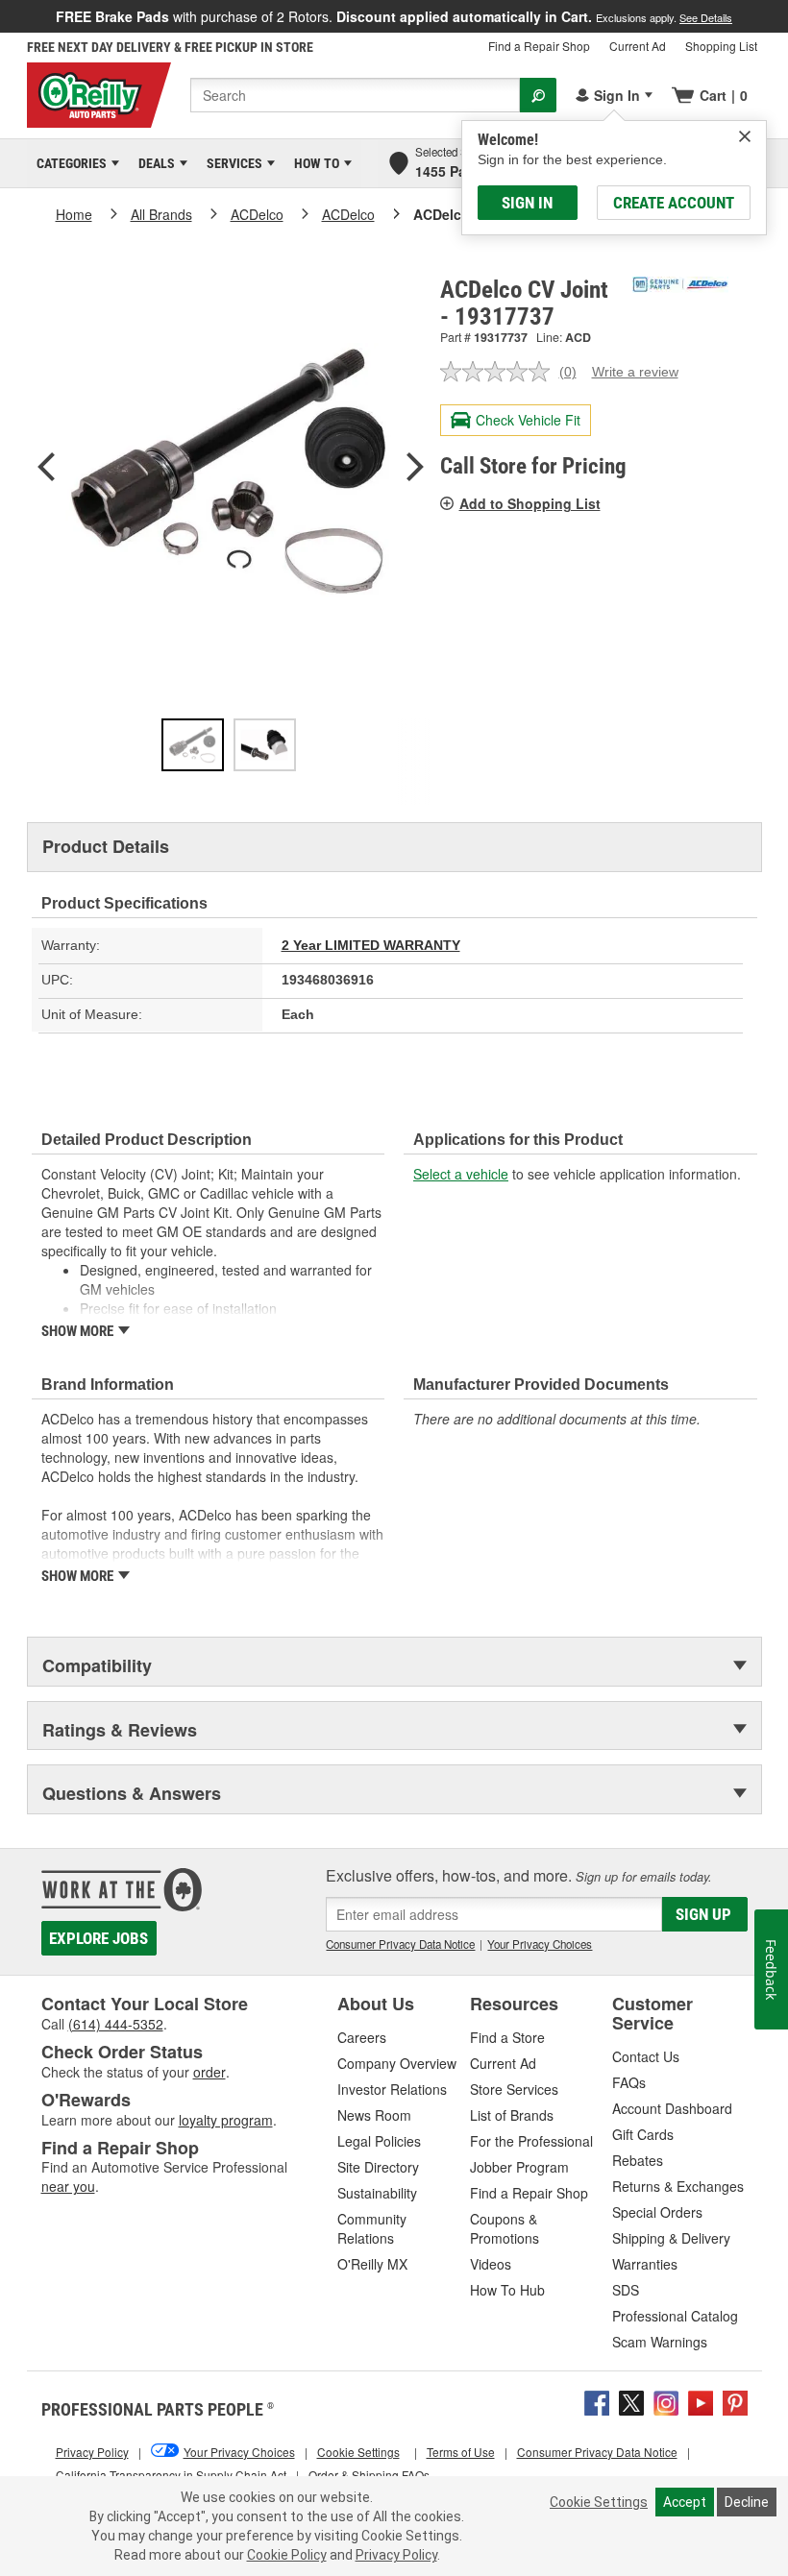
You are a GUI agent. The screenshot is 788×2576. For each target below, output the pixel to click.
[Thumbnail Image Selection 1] (193, 745)
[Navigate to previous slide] (6, 16)
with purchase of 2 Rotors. (394, 16)
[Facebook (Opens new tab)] (597, 2400)
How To (313, 163)
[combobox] (355, 95)
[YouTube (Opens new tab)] (701, 2400)
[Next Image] (415, 469)
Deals (153, 163)
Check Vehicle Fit (528, 420)
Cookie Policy (287, 2555)
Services (231, 163)
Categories (68, 163)
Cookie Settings (599, 2502)
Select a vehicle (461, 1174)
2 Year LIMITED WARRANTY (371, 945)
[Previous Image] (46, 469)
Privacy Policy (396, 2555)
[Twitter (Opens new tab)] (631, 2400)
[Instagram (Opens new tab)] (666, 2400)
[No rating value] (500, 372)
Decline (747, 2502)
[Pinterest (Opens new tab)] (735, 2400)
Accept (685, 2502)
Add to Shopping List (530, 503)
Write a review (635, 372)
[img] (745, 136)
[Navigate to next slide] (782, 16)
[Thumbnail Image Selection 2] (265, 745)
